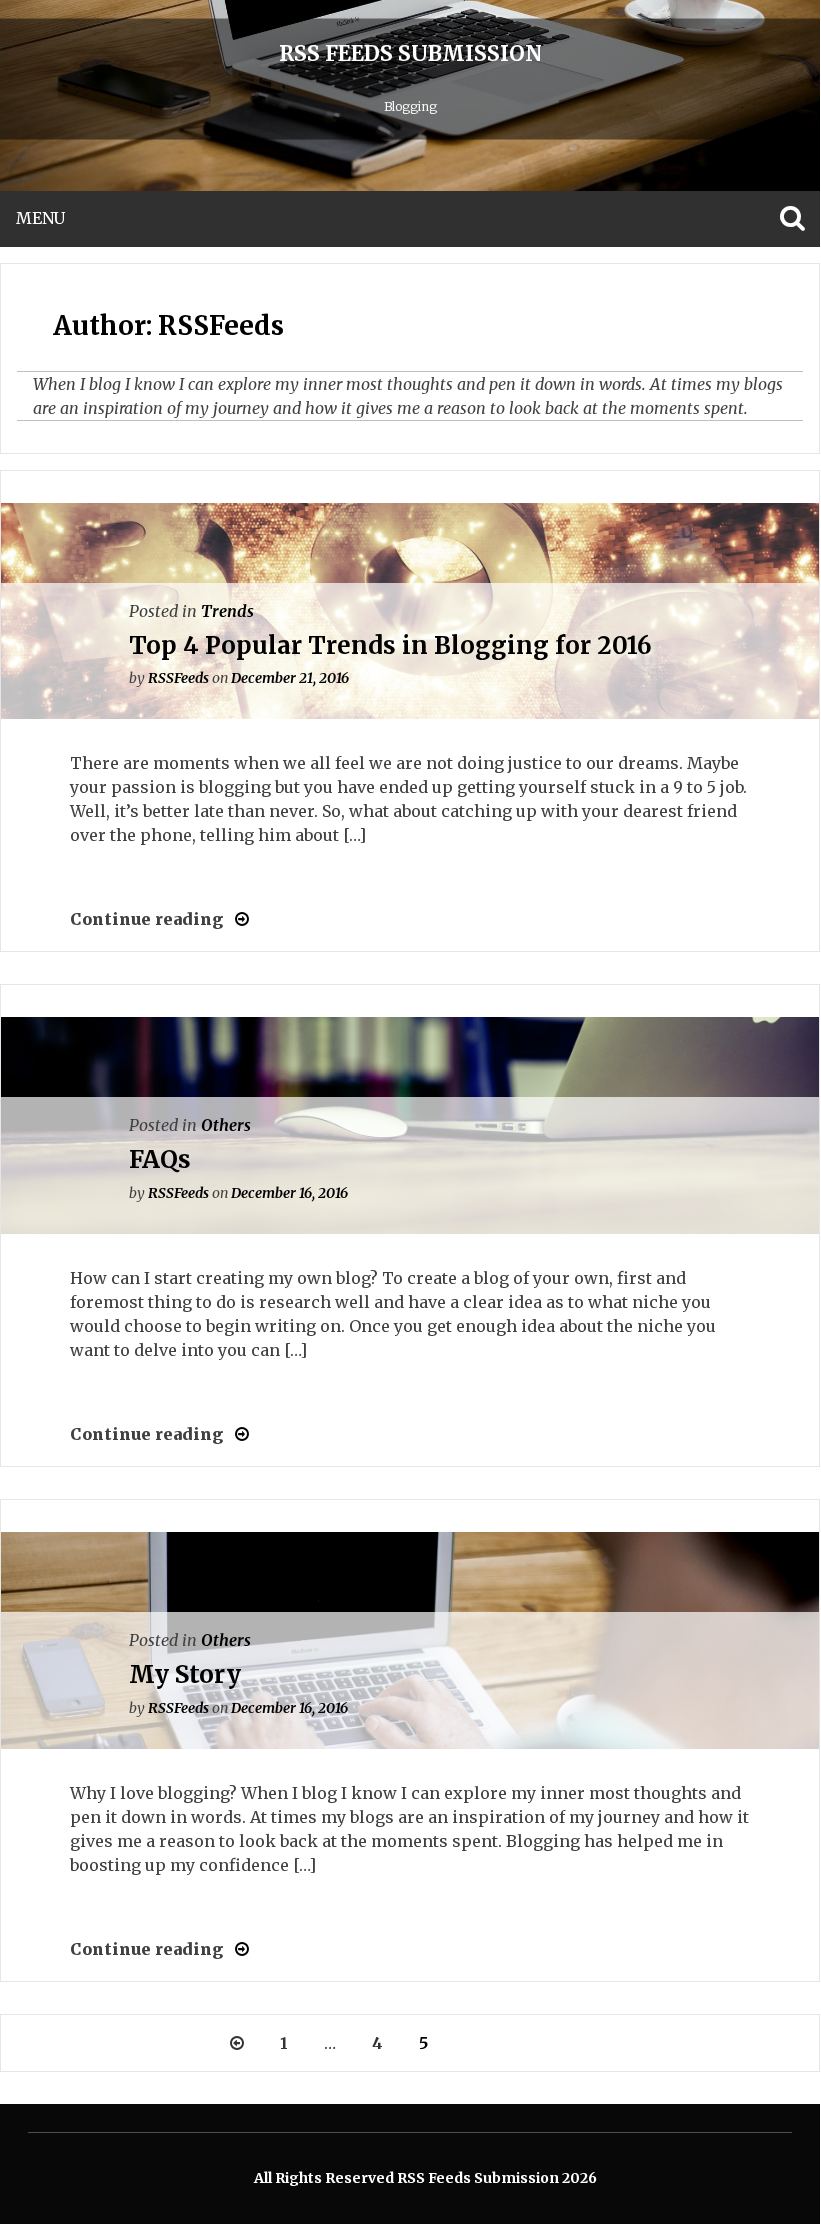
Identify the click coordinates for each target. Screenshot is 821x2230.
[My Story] (236, 1949)
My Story (185, 1674)
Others (226, 1125)
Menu (40, 218)
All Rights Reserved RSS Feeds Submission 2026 (425, 2178)
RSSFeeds (178, 678)
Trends (227, 611)
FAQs (160, 1159)
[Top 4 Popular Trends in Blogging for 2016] (236, 919)
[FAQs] (236, 1434)
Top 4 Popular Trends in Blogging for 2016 (390, 645)
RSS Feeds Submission (410, 53)
